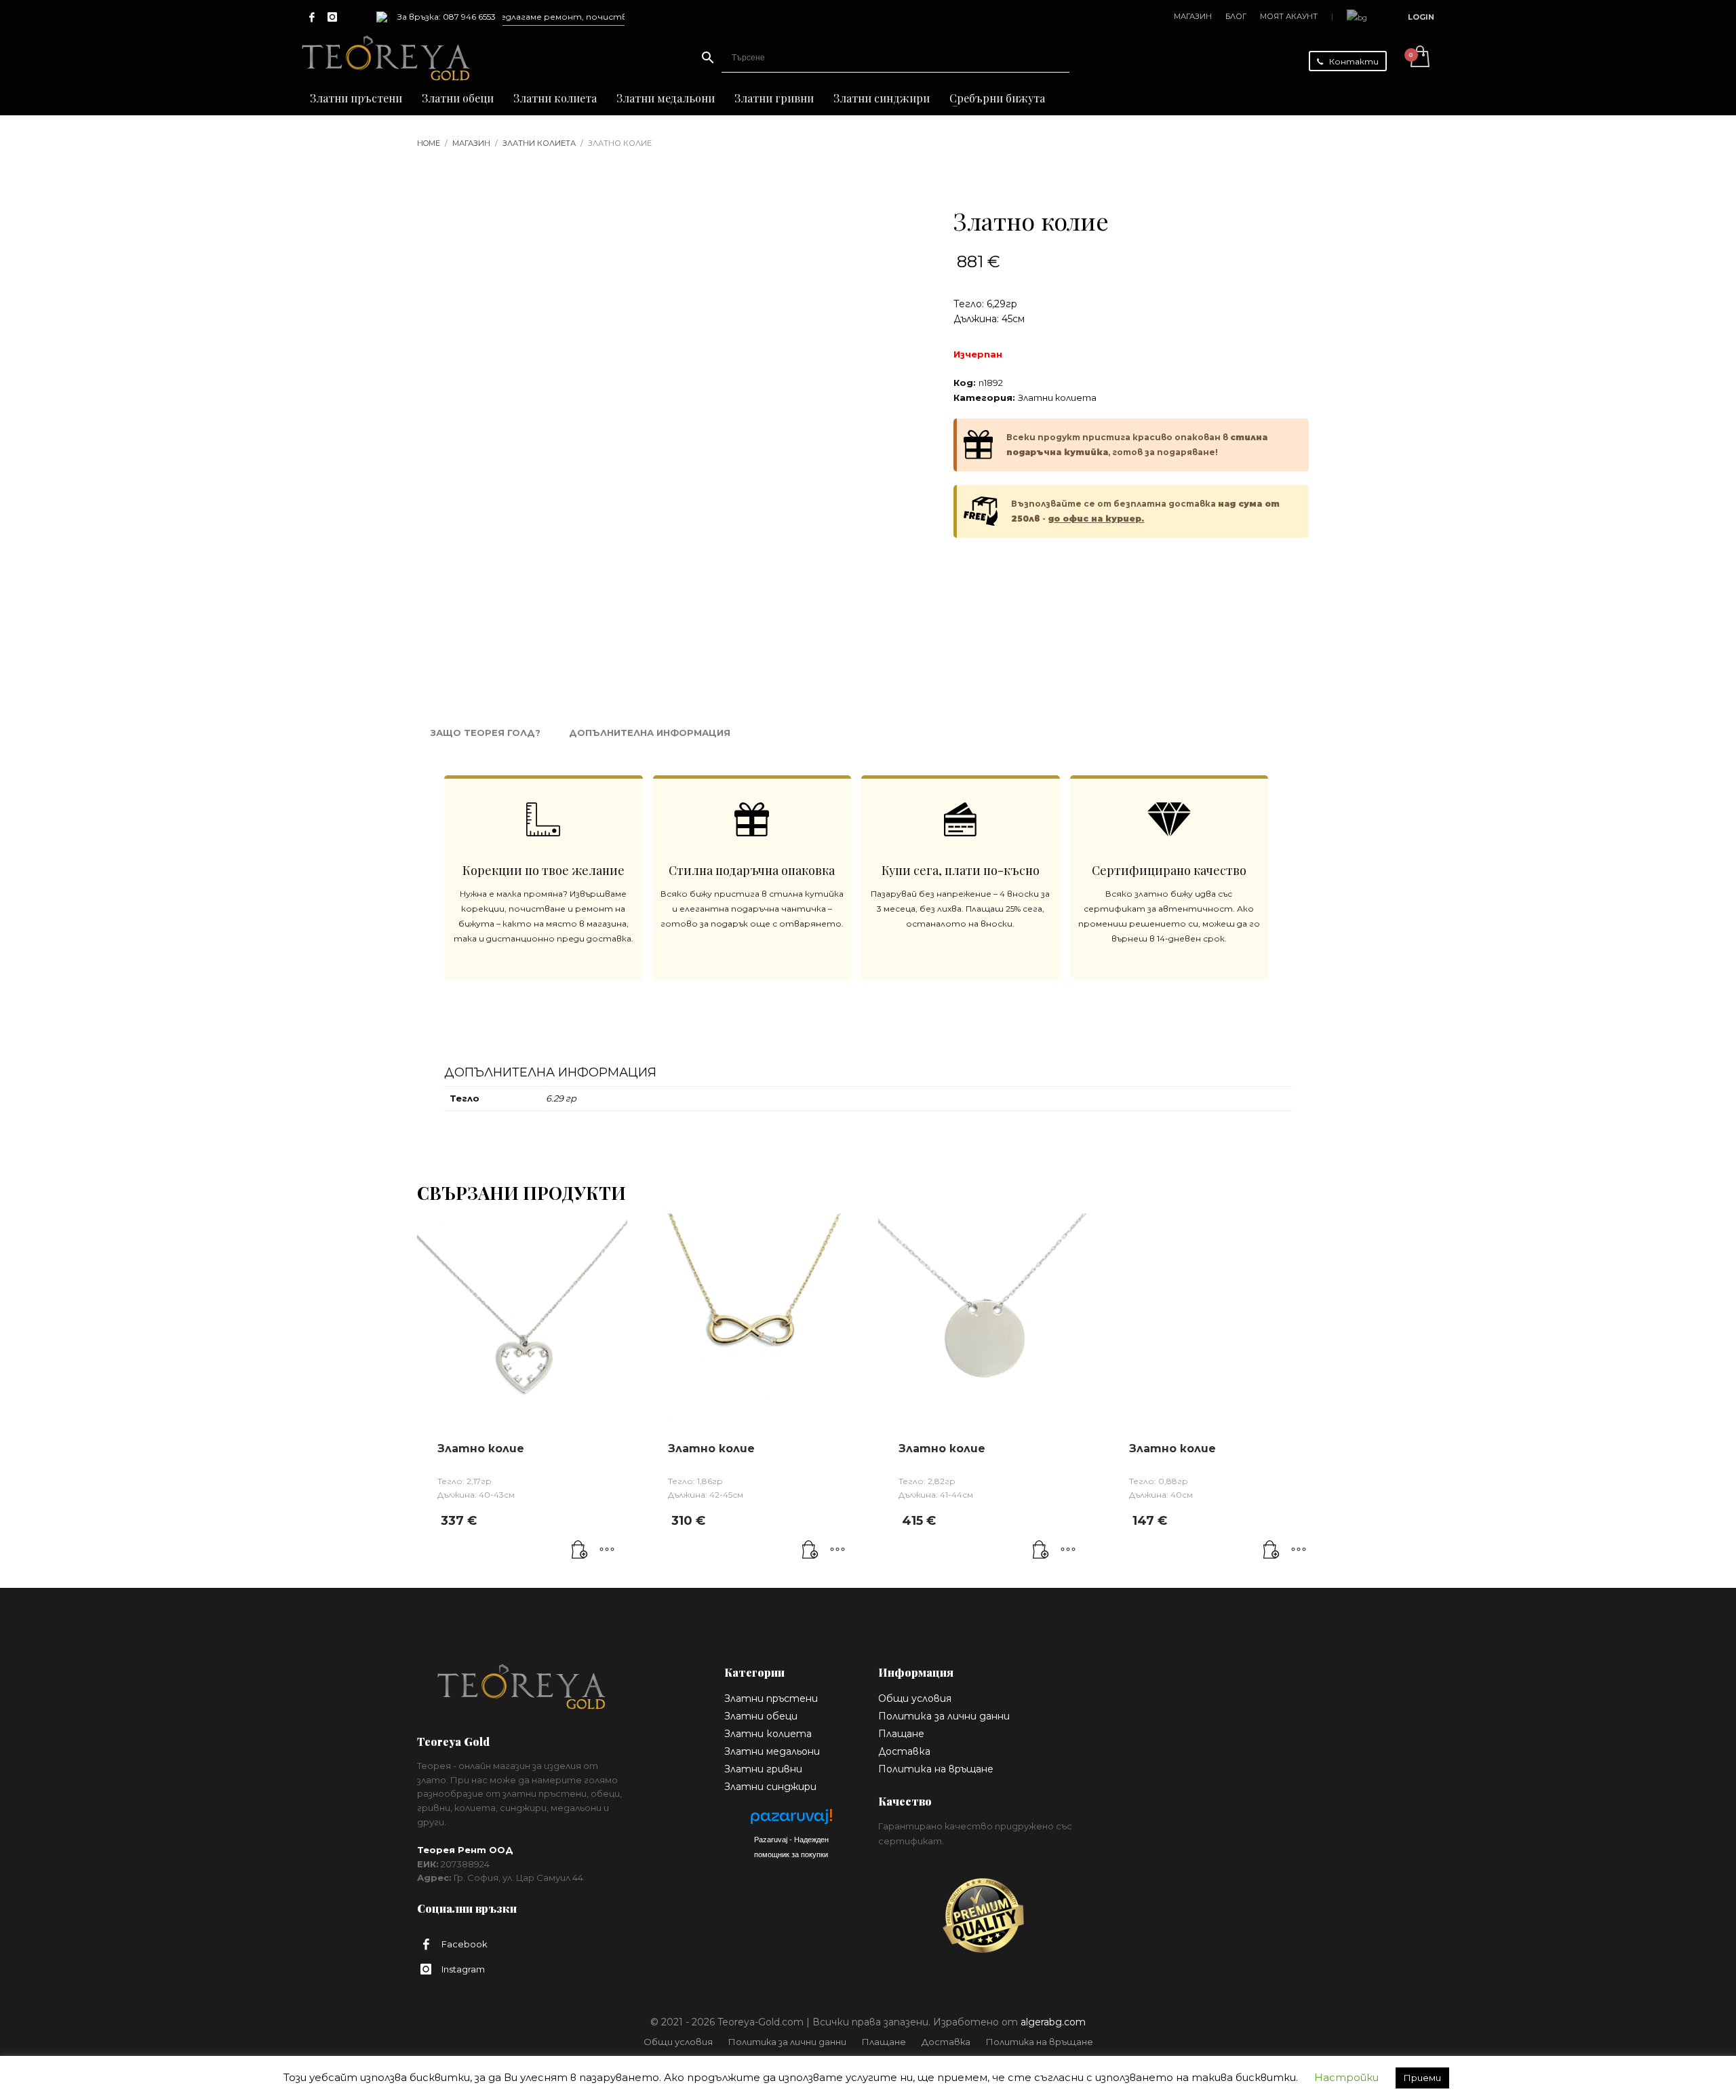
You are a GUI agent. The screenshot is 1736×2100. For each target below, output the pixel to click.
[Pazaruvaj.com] (791, 1820)
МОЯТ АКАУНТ (1289, 16)
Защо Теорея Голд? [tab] (486, 733)
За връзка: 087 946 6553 (447, 17)
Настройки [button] (1346, 2077)
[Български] (1357, 17)
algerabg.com (1053, 2022)
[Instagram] (332, 17)
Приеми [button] (1422, 2078)
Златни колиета (1057, 397)
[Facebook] (312, 17)
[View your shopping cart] (1419, 58)
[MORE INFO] (607, 1551)
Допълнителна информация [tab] (650, 733)
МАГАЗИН (1193, 16)
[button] (580, 1551)
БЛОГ (1236, 16)
